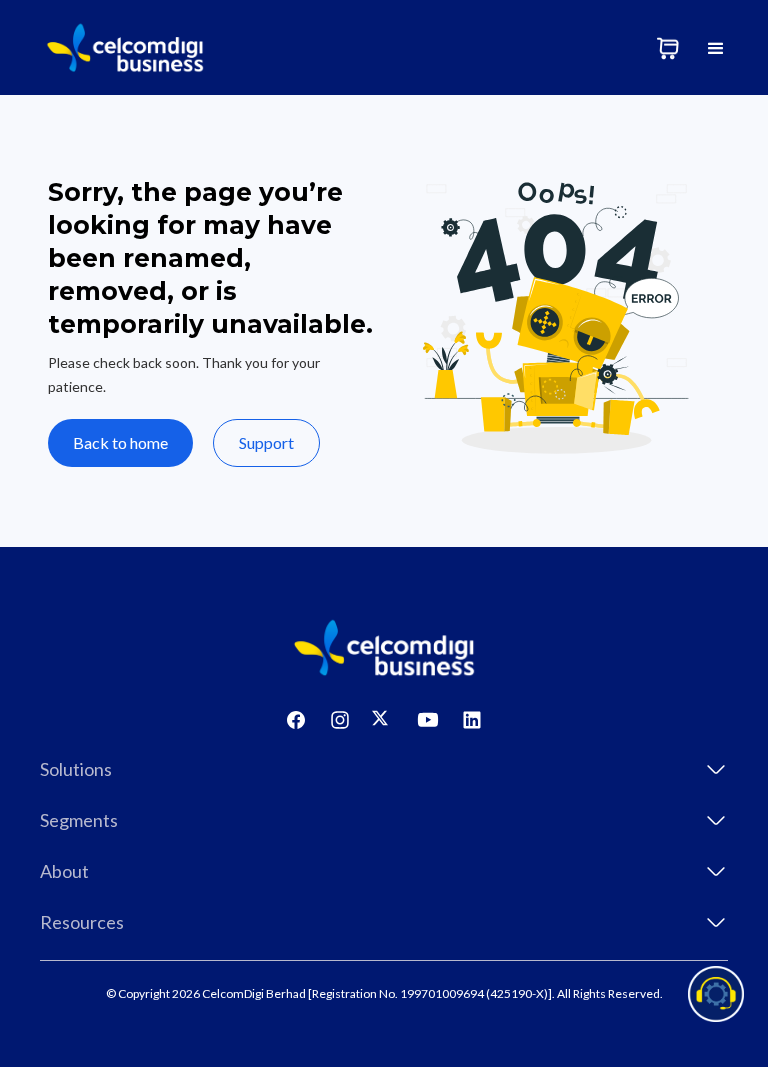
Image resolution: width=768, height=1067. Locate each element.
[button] (716, 47)
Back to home (120, 442)
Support (266, 442)
